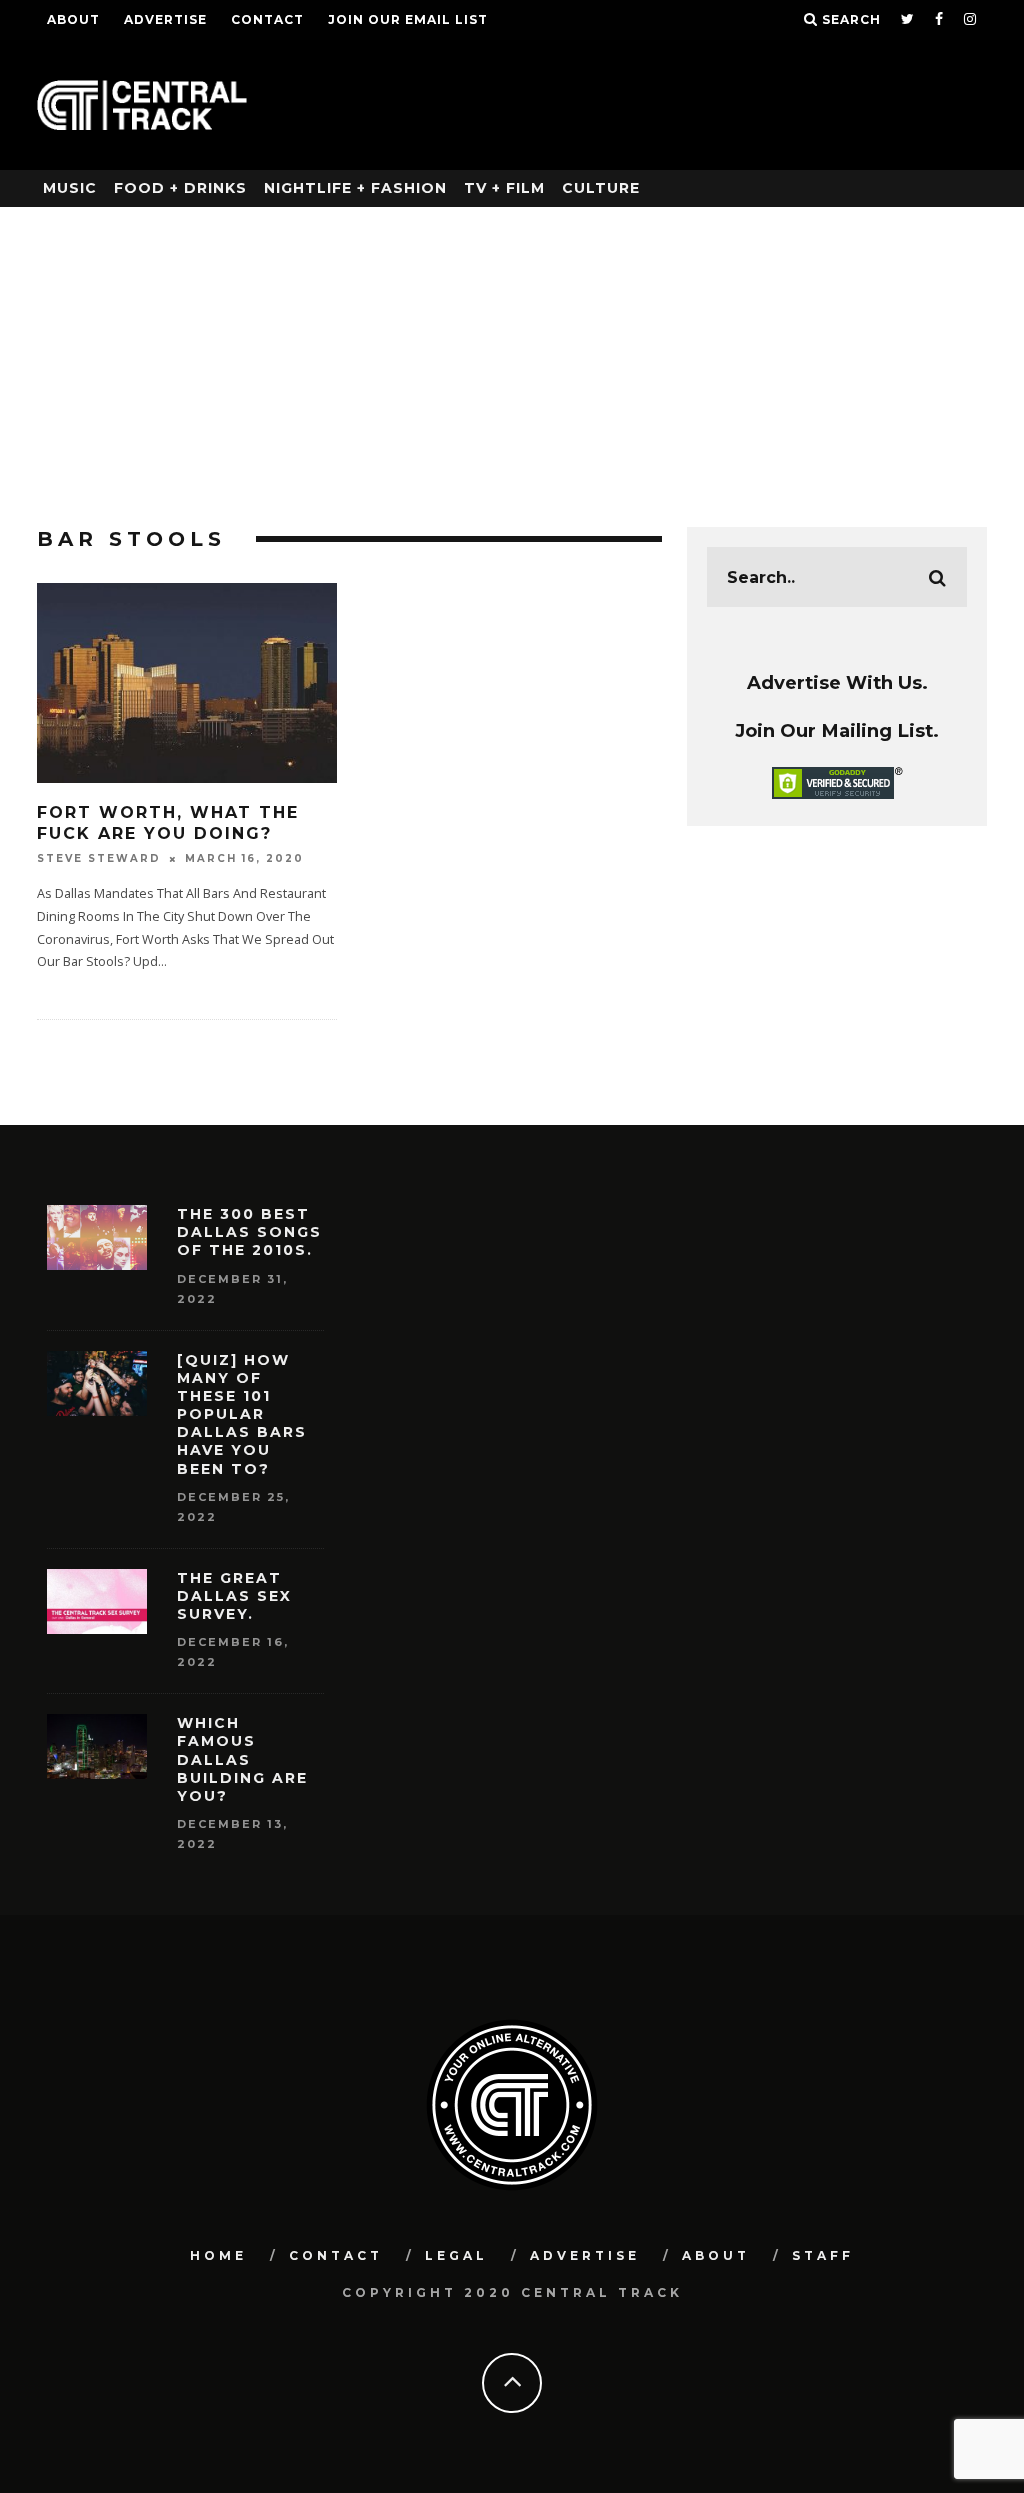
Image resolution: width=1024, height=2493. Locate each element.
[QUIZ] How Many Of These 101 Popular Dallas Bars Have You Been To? (242, 1414)
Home (218, 2255)
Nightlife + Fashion (355, 188)
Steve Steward (99, 858)
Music (70, 188)
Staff (823, 2255)
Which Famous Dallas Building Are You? (242, 1759)
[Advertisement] (512, 357)
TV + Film (504, 188)
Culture (601, 188)
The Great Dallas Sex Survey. (234, 1596)
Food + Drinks (180, 188)
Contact (267, 19)
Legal (456, 2255)
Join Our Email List (408, 19)
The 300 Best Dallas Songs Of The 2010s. (249, 1232)
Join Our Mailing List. (837, 730)
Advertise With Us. (837, 682)
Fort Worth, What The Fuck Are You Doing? (168, 823)
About (73, 19)
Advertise (165, 19)
